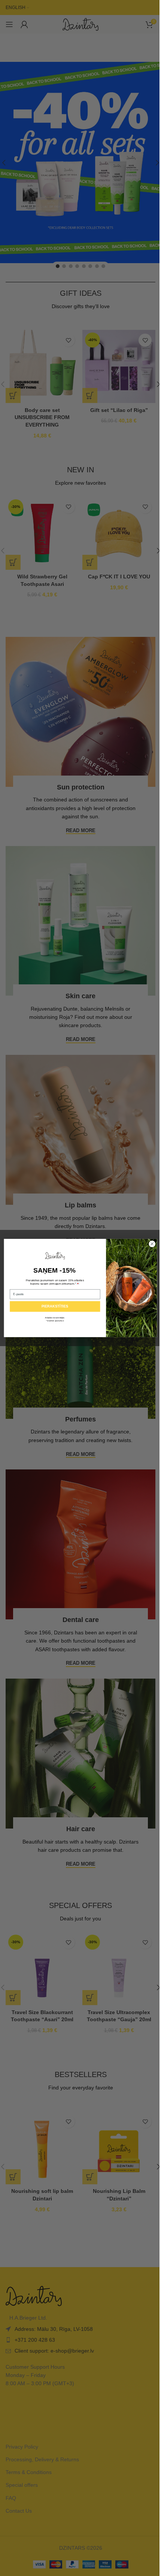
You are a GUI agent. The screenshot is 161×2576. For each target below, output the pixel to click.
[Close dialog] (152, 1244)
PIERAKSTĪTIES (55, 1306)
